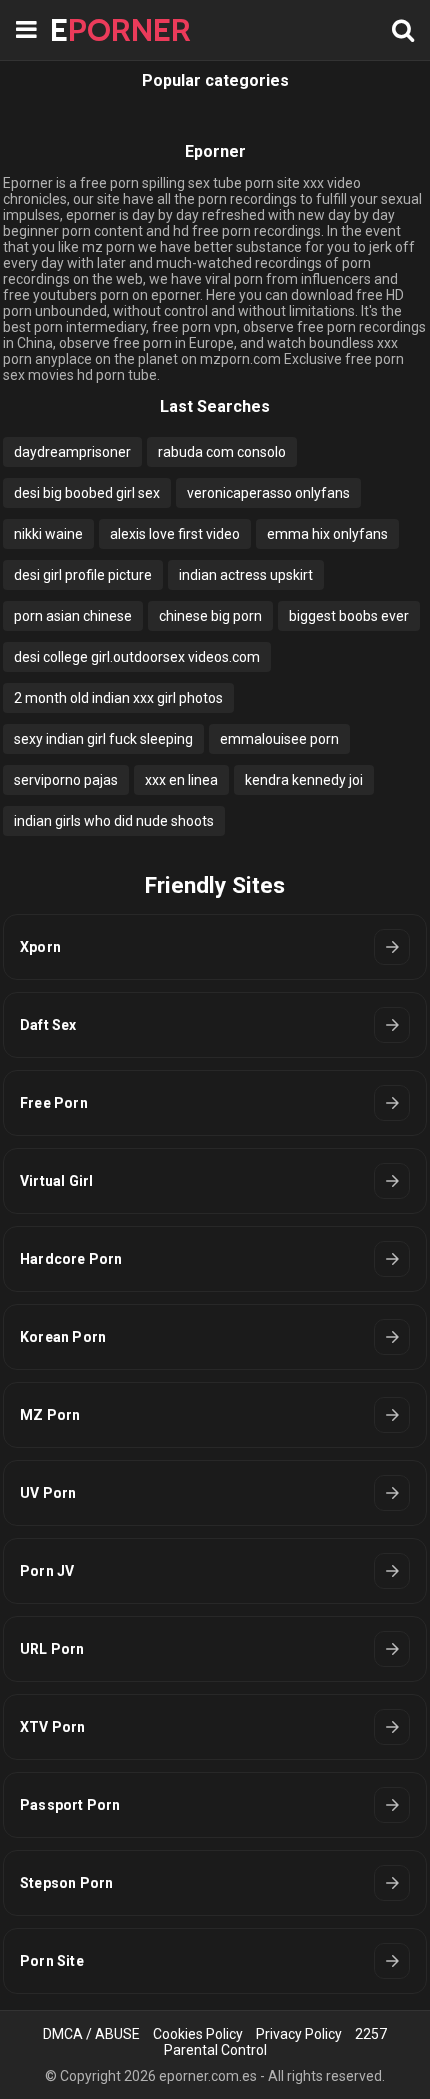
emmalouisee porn (279, 739)
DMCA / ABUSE (91, 2034)
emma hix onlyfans (327, 534)
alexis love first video (175, 534)
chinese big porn (210, 616)
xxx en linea (181, 780)
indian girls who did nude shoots (114, 821)
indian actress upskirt (246, 575)
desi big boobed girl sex (87, 493)
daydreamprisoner (72, 452)
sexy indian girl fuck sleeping (103, 739)
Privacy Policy (299, 2034)
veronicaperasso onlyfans (268, 493)
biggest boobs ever (349, 616)
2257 (371, 2034)
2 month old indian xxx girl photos (118, 698)
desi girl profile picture (83, 575)
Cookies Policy (198, 2034)
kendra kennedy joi (304, 780)
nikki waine (48, 534)
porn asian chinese (73, 616)
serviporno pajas (66, 780)
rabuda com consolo (222, 452)
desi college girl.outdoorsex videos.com (137, 657)
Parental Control (215, 2050)
